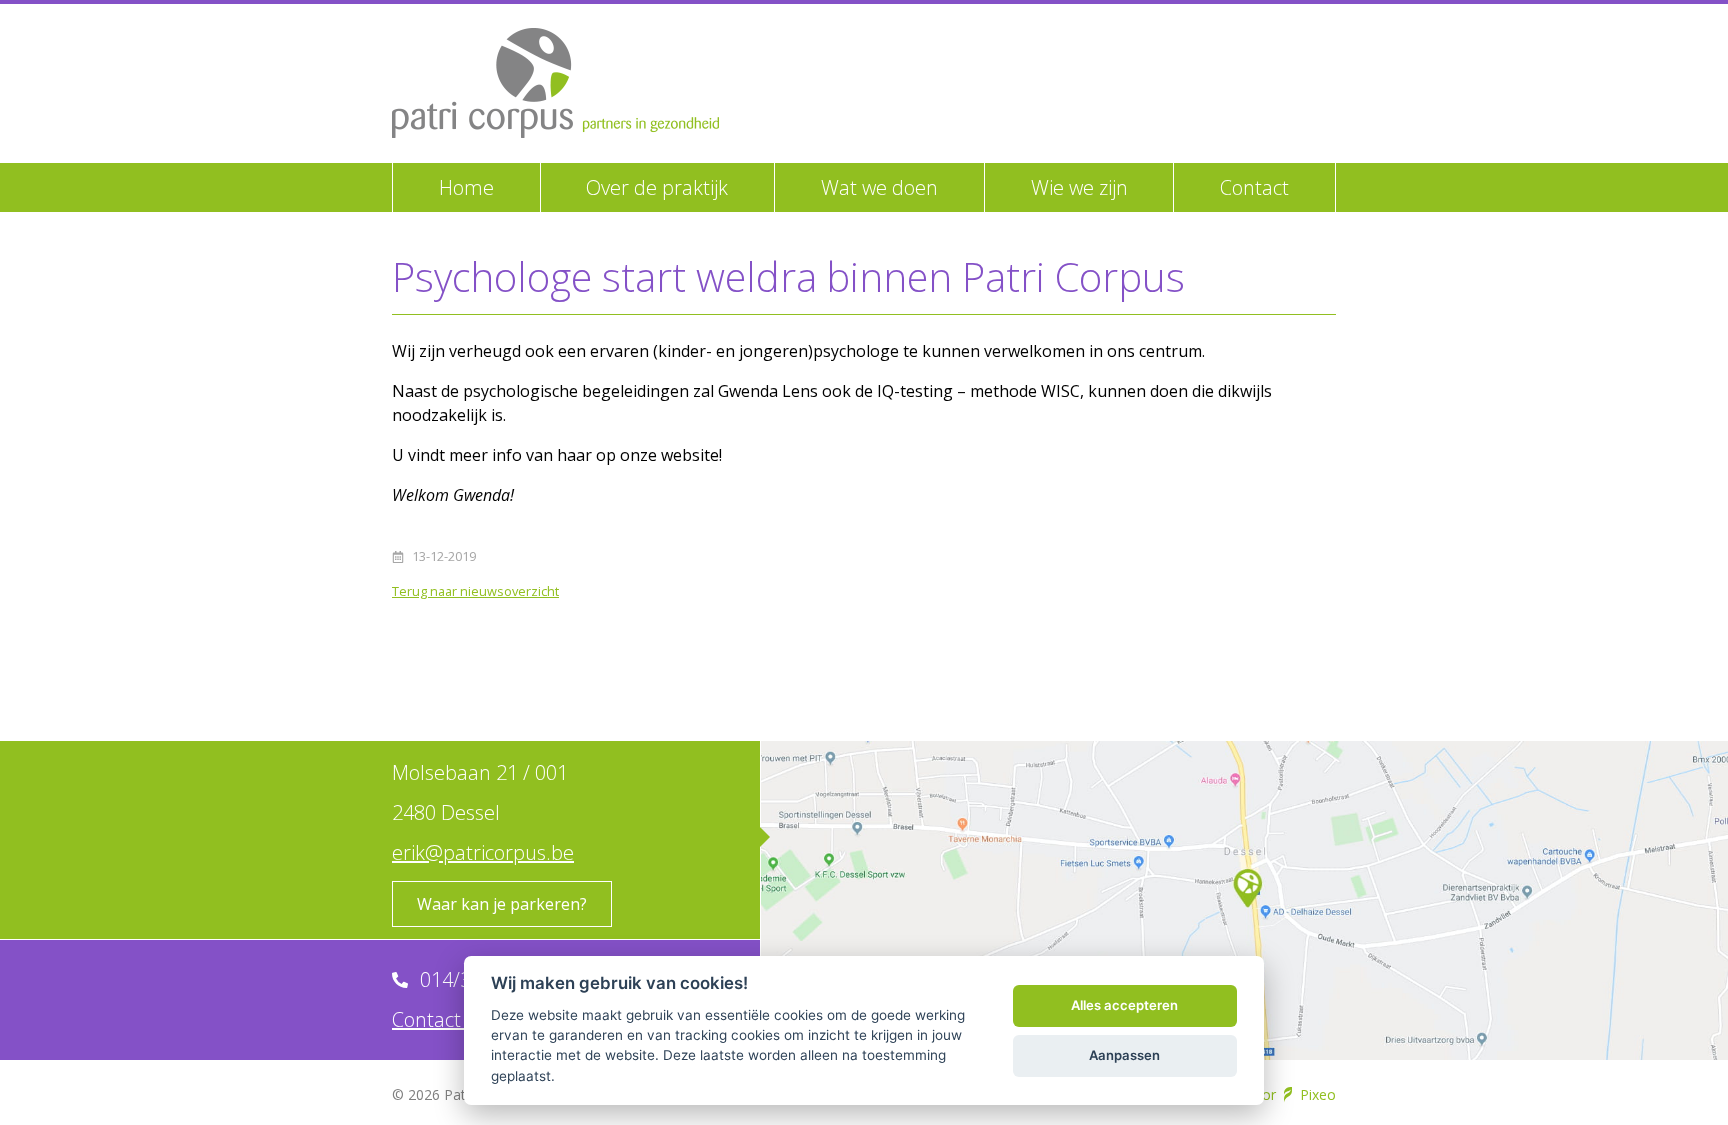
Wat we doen (879, 187)
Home (466, 187)
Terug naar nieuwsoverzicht (475, 591)
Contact (1254, 187)
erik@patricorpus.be (483, 852)
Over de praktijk (657, 187)
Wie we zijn (1079, 187)
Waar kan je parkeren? (502, 904)
